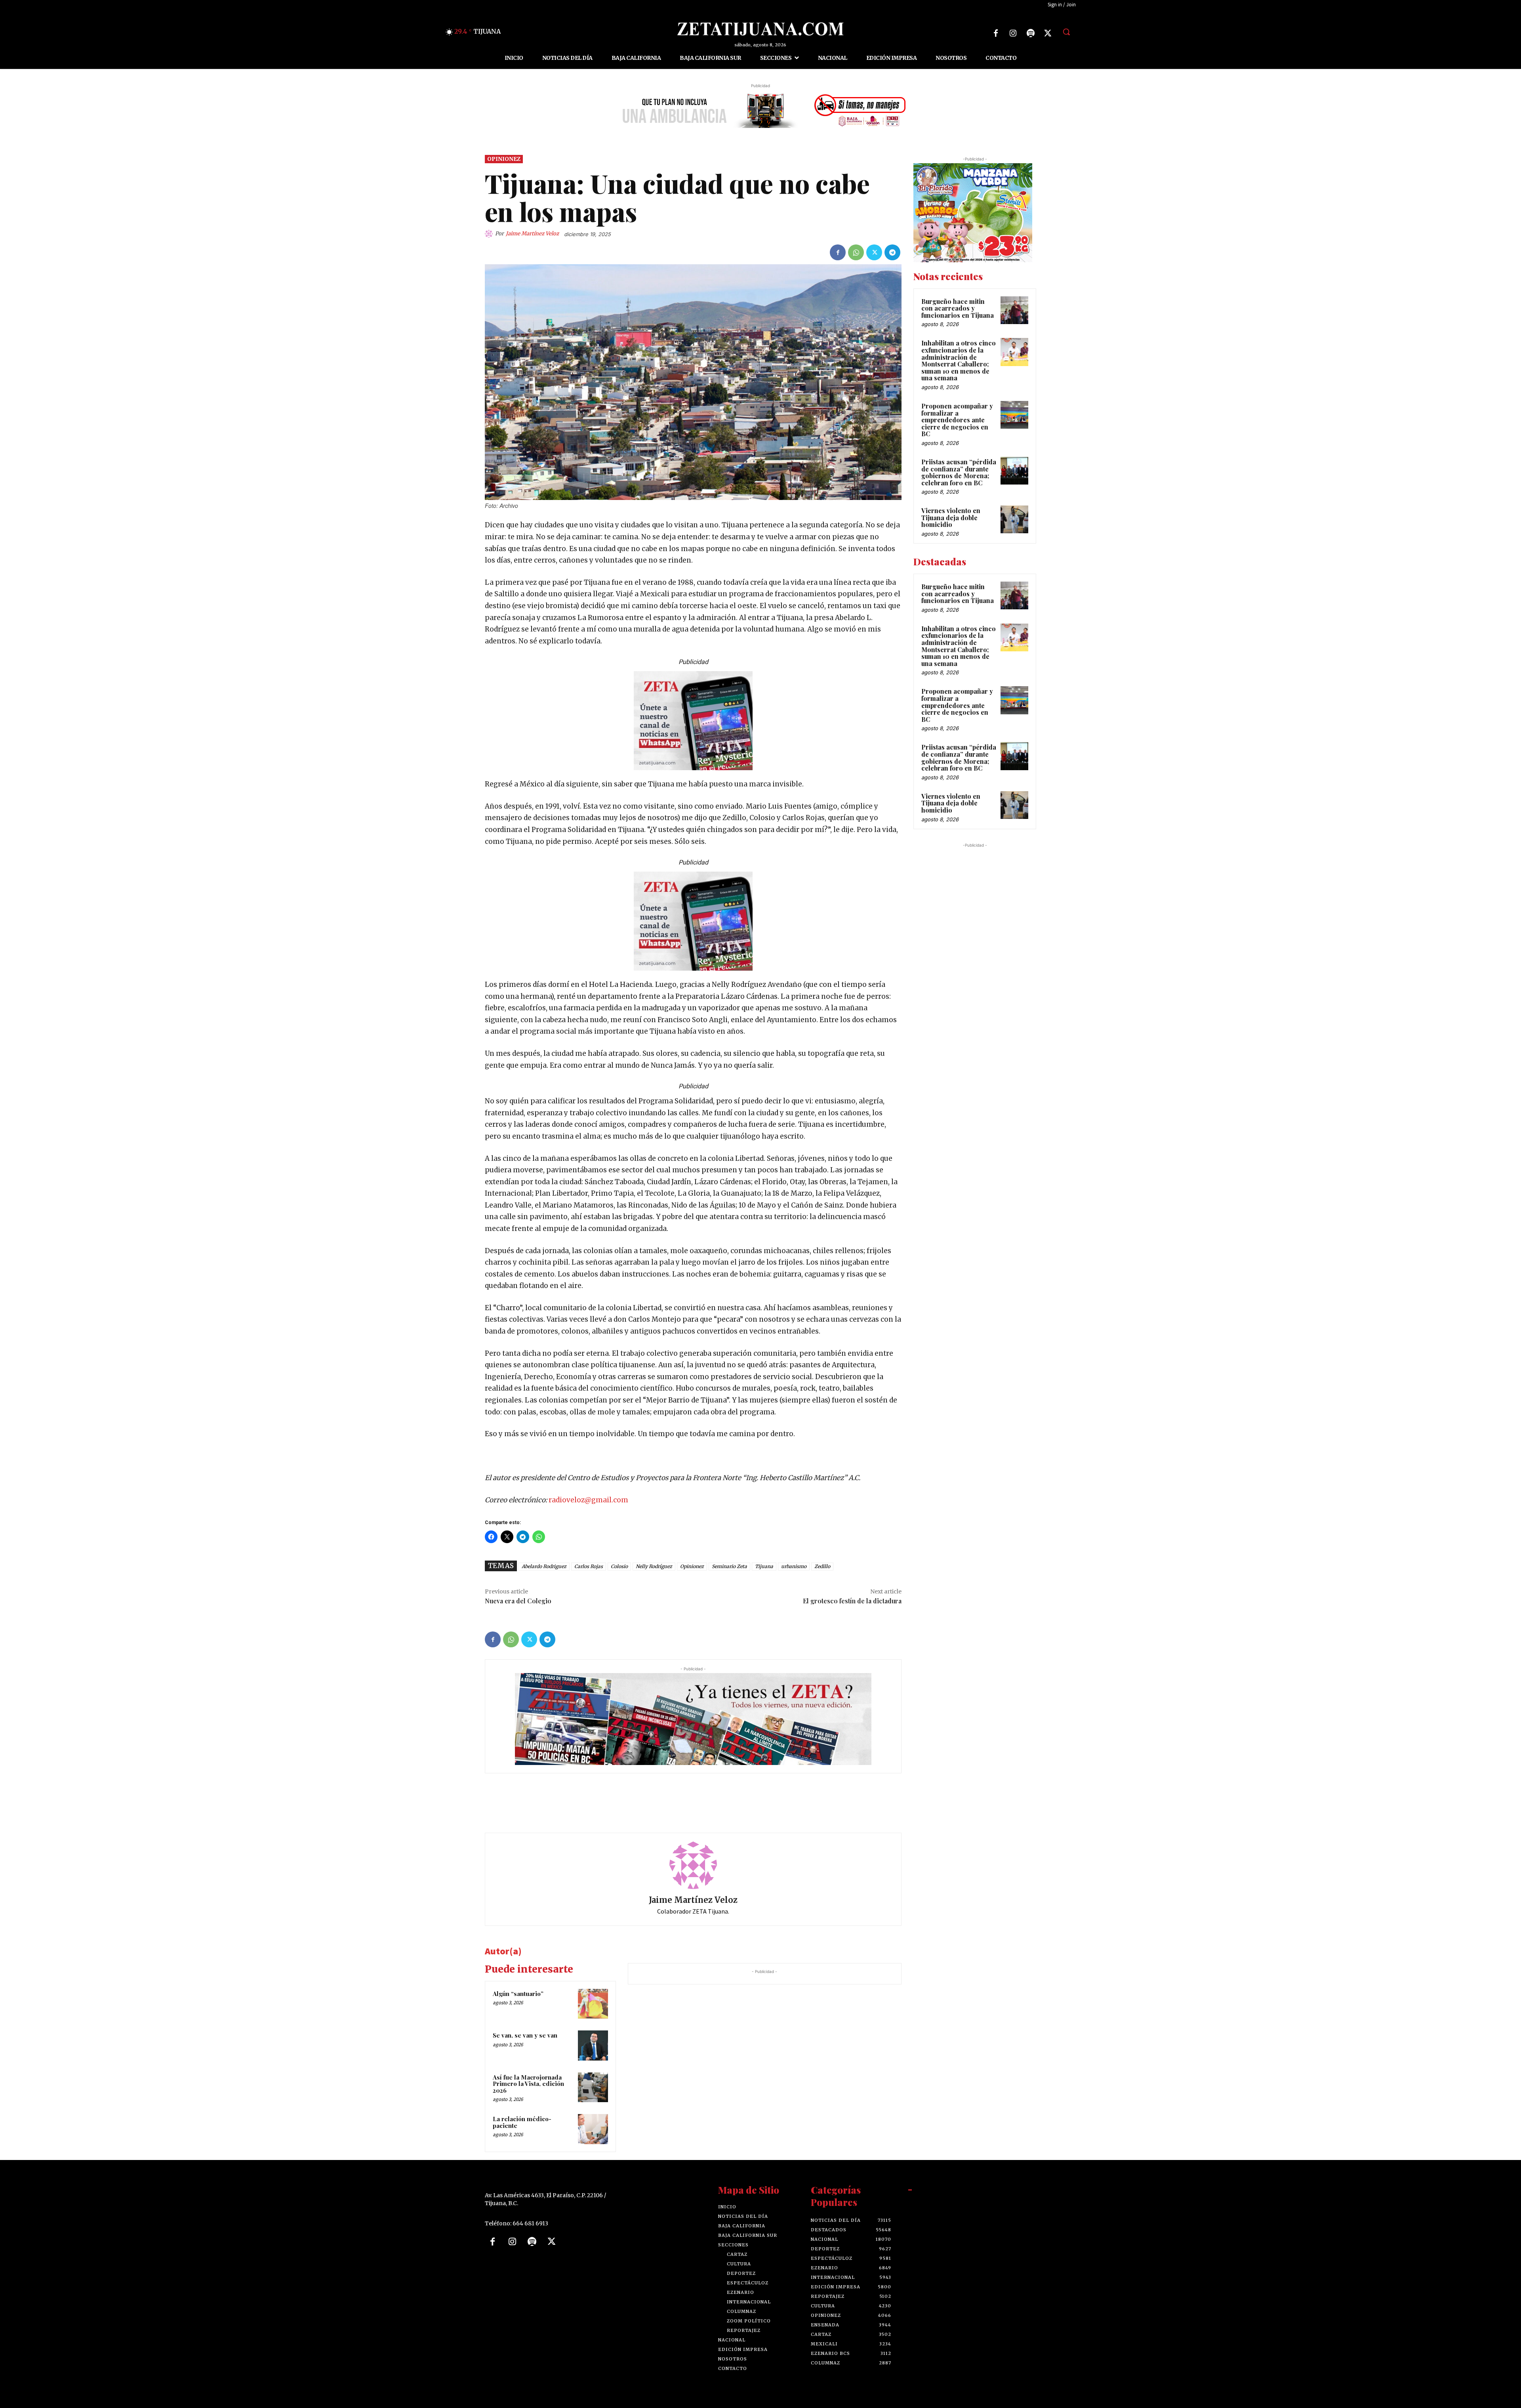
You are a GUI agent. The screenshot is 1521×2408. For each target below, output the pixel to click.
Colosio (619, 1566)
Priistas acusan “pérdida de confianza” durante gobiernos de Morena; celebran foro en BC (959, 472)
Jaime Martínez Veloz (532, 234)
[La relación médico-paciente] (593, 2129)
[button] (1066, 32)
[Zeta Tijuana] (760, 29)
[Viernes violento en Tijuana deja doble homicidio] (1014, 519)
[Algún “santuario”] (593, 2004)
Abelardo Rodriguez (544, 1566)
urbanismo (794, 1566)
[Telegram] (892, 252)
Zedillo (822, 1566)
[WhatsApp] (856, 252)
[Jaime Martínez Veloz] (490, 234)
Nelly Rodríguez (654, 1566)
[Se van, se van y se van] (593, 2045)
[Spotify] (1031, 33)
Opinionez (504, 159)
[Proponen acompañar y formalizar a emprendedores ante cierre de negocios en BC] (1014, 415)
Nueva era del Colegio (518, 1601)
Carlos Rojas (589, 1566)
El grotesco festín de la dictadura (852, 1601)
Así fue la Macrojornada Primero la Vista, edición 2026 (528, 2084)
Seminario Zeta (729, 1566)
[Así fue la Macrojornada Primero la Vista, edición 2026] (593, 2087)
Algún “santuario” (518, 1994)
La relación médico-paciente (522, 2122)
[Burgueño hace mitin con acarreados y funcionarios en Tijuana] (1014, 310)
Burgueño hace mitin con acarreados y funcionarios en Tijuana (958, 308)
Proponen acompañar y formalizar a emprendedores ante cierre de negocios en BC (957, 420)
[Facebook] (996, 33)
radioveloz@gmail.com (588, 1500)
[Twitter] (1048, 33)
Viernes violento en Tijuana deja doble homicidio (951, 517)
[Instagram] (1013, 33)
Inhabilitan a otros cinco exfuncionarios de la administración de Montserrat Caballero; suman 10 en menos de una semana (959, 360)
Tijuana (764, 1566)
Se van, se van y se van (525, 2035)
